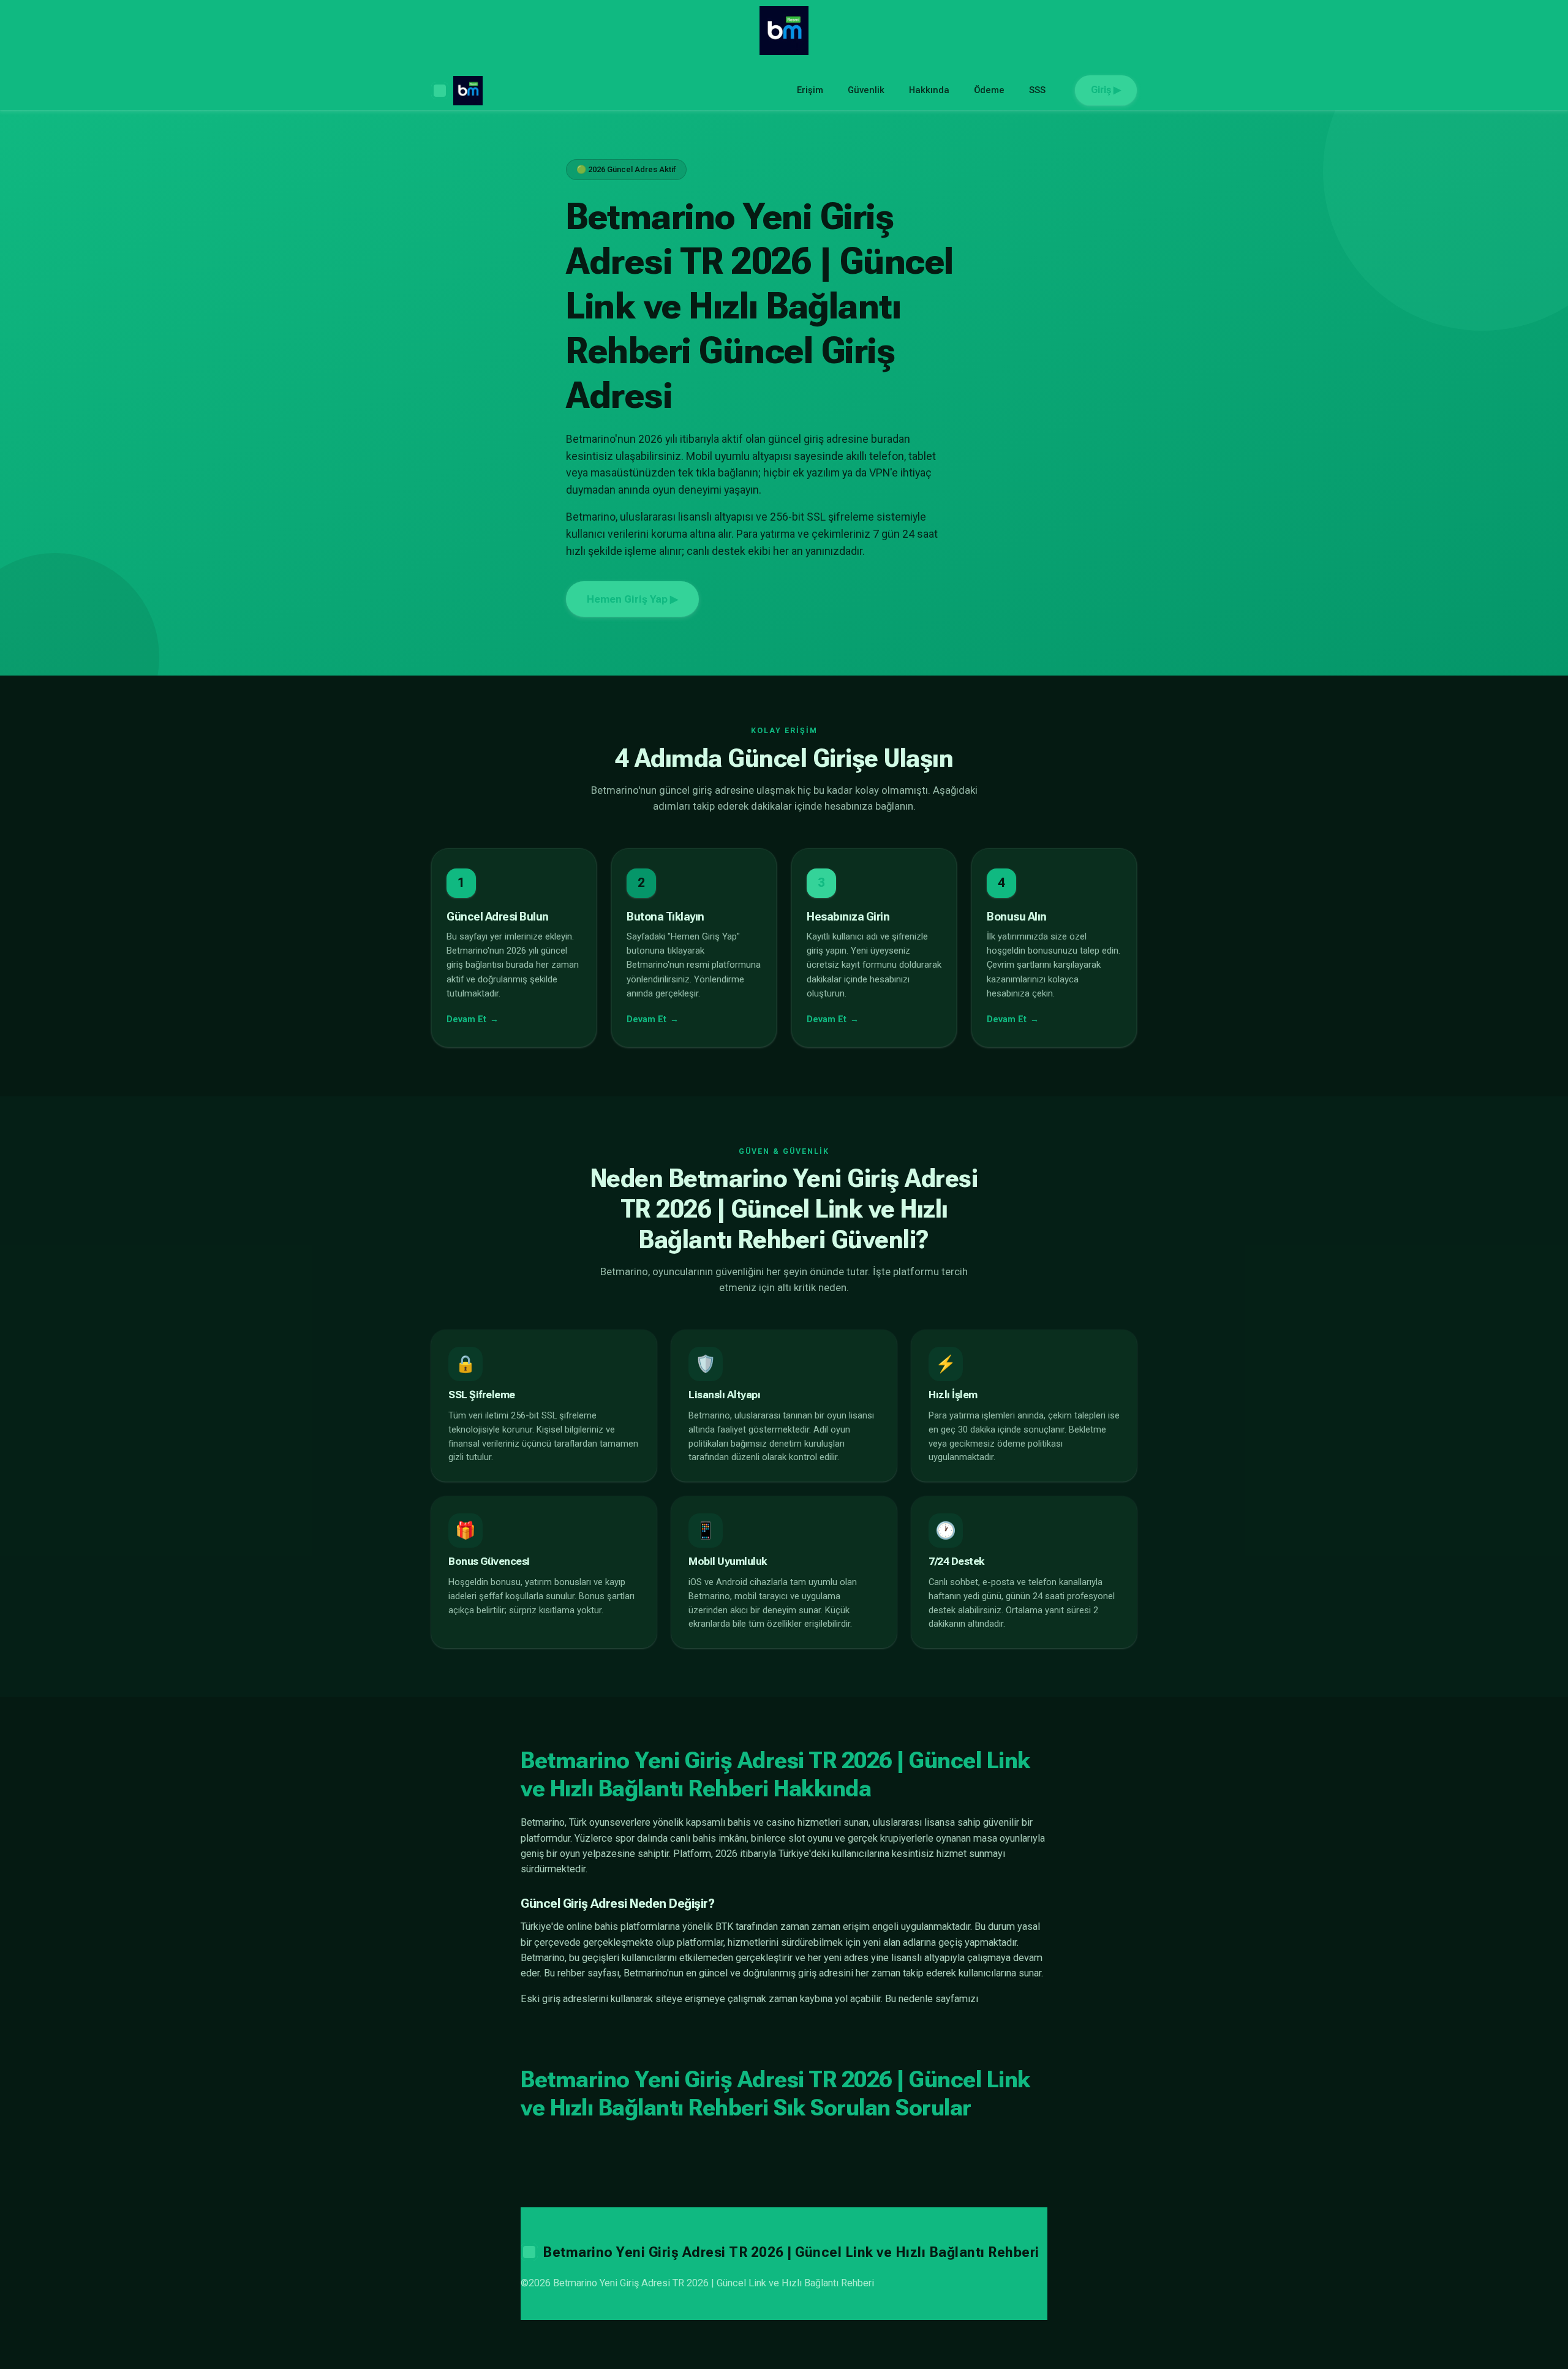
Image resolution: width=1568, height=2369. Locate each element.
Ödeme (989, 90)
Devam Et (466, 1019)
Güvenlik (866, 90)
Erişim (810, 90)
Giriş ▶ (1106, 90)
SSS (1037, 90)
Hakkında (929, 90)
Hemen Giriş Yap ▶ (632, 599)
